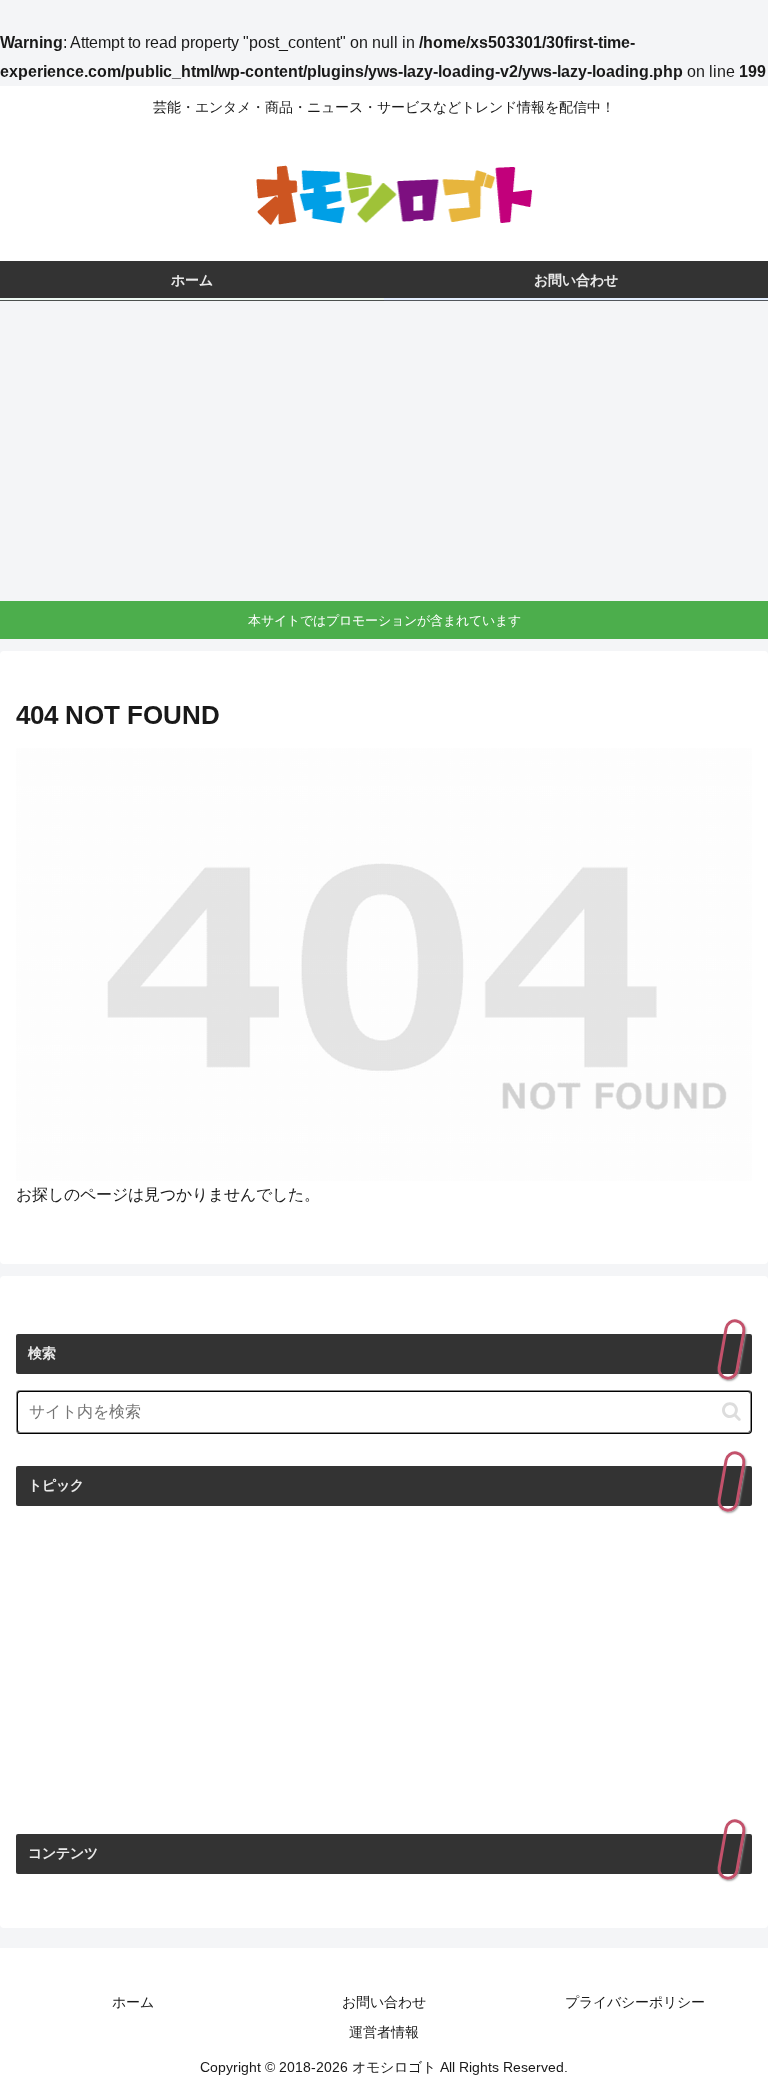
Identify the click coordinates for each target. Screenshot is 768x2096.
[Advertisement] (384, 451)
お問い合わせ (384, 2002)
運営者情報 (384, 2032)
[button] (731, 1411)
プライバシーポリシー (635, 2002)
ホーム (133, 2002)
